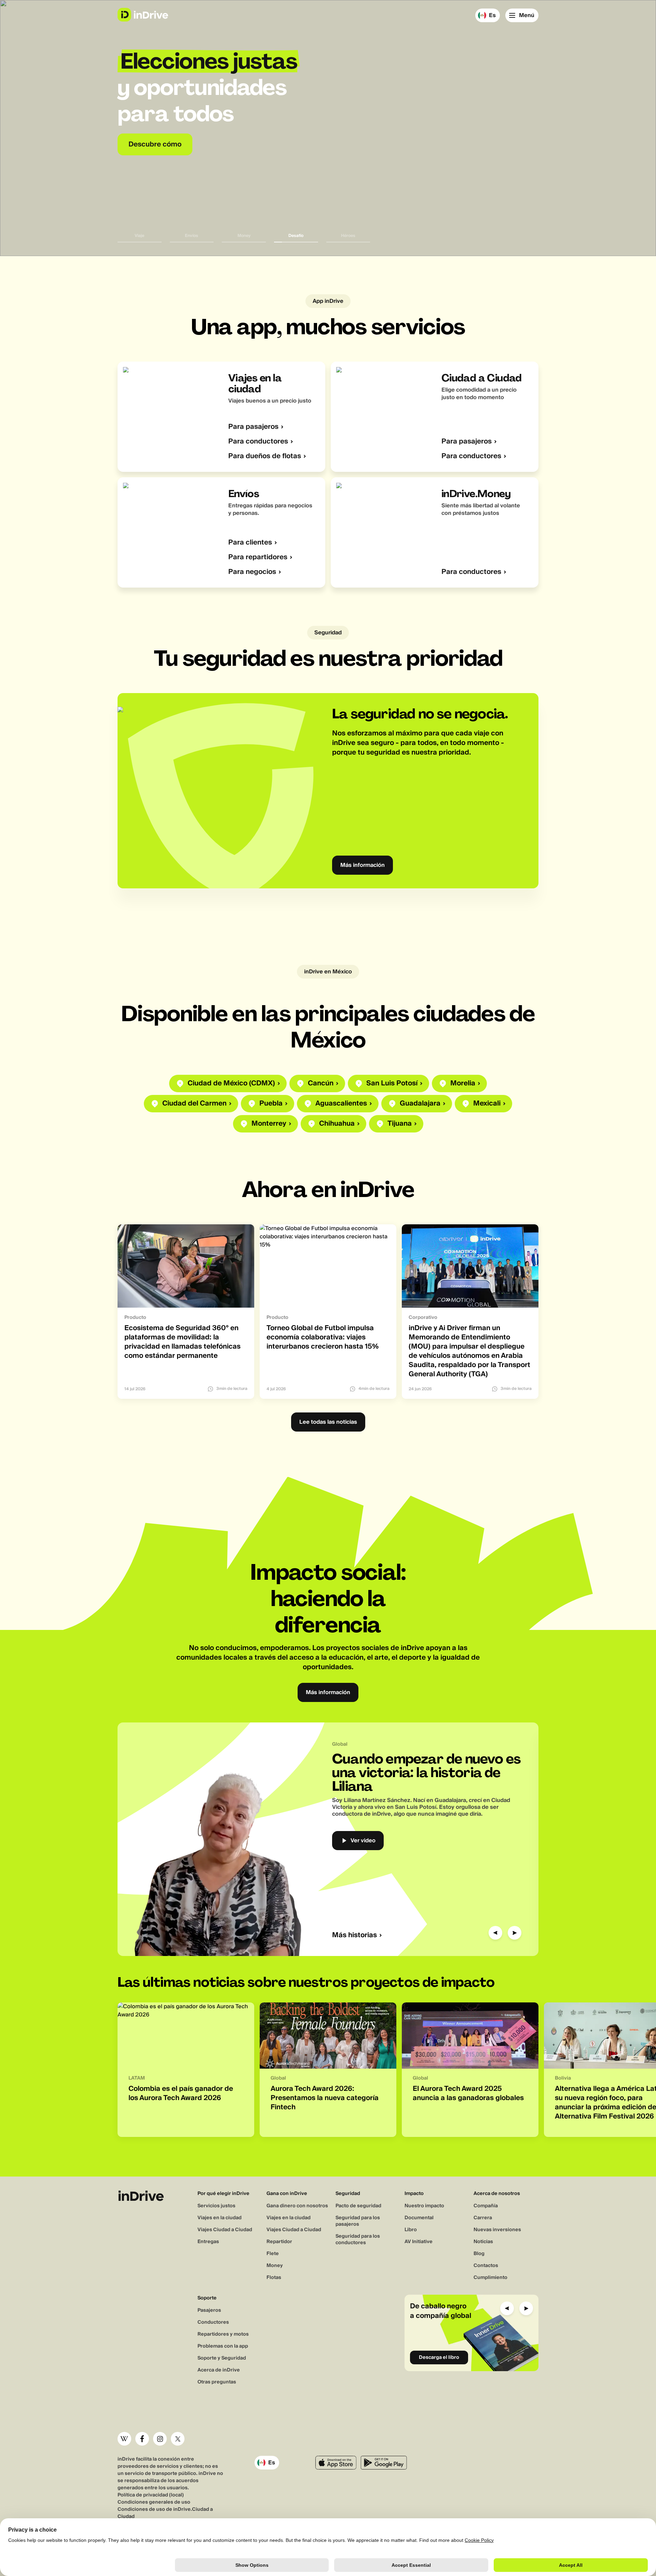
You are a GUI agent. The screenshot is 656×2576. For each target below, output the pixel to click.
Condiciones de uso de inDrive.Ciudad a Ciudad (165, 2513)
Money (275, 2266)
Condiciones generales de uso (154, 2502)
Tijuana (400, 1124)
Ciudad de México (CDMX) (231, 1083)
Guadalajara (420, 1104)
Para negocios (252, 572)
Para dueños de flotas (265, 456)
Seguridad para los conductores (358, 2240)
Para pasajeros (253, 427)
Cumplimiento (490, 2278)
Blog (479, 2254)
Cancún (321, 1083)
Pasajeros (209, 2310)
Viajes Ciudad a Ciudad (225, 2230)
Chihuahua (337, 1124)
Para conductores (258, 442)
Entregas (208, 2242)
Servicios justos (216, 2206)
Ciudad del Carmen (194, 1104)
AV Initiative (419, 2242)
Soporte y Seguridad (222, 2358)
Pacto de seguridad (358, 2206)
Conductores (213, 2322)
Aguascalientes (341, 1104)
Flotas (274, 2278)
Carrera (483, 2218)
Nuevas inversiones (497, 2230)
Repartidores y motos (223, 2334)
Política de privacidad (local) (151, 2495)
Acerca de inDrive (219, 2370)
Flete (273, 2254)
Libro (411, 2230)
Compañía (486, 2206)
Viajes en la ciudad (220, 2218)
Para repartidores (258, 557)
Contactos (486, 2266)
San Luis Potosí (392, 1083)
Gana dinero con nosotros (297, 2206)
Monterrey (269, 1124)
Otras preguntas (217, 2382)
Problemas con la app (223, 2346)
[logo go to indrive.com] (143, 15)
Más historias (354, 1935)
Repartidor (279, 2242)
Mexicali (487, 1104)
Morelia (463, 1083)
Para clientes (250, 543)
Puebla (271, 1104)
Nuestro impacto (424, 2206)
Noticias (483, 2242)
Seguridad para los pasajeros (358, 2221)
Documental (419, 2218)
